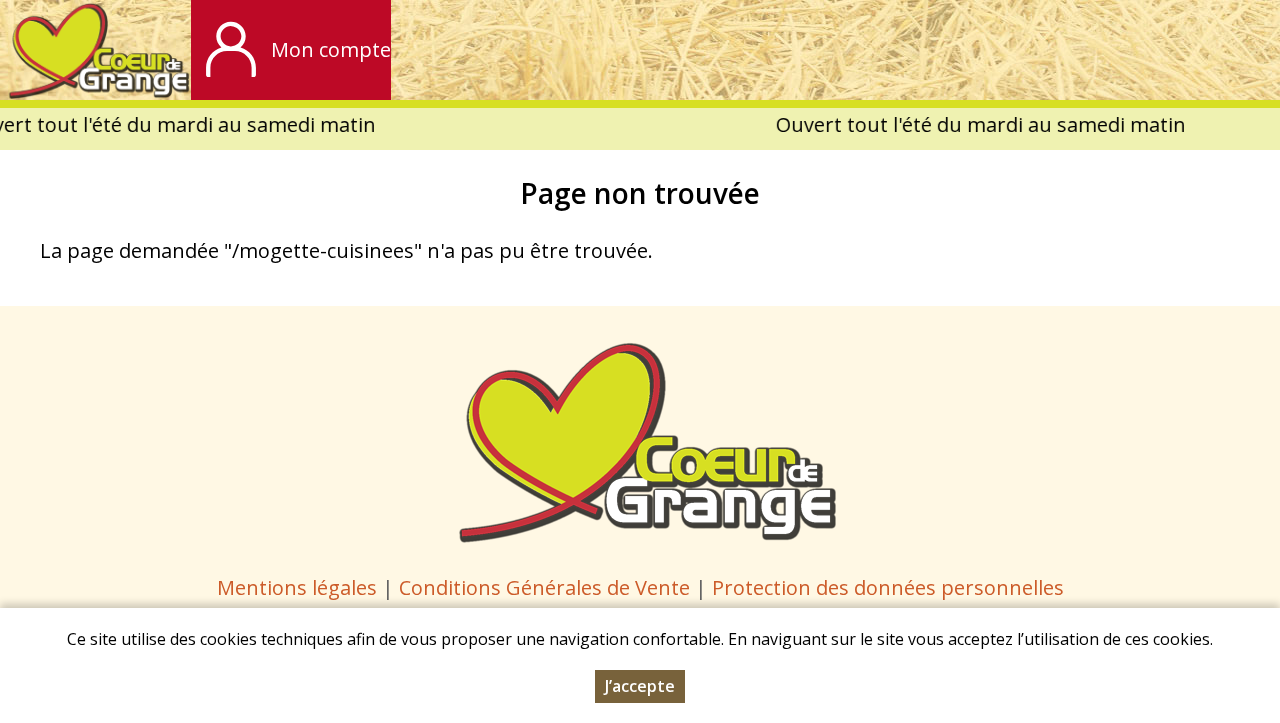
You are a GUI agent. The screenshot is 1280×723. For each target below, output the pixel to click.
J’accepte (640, 686)
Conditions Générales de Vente (547, 587)
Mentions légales (297, 587)
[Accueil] (95, 50)
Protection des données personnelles (888, 587)
